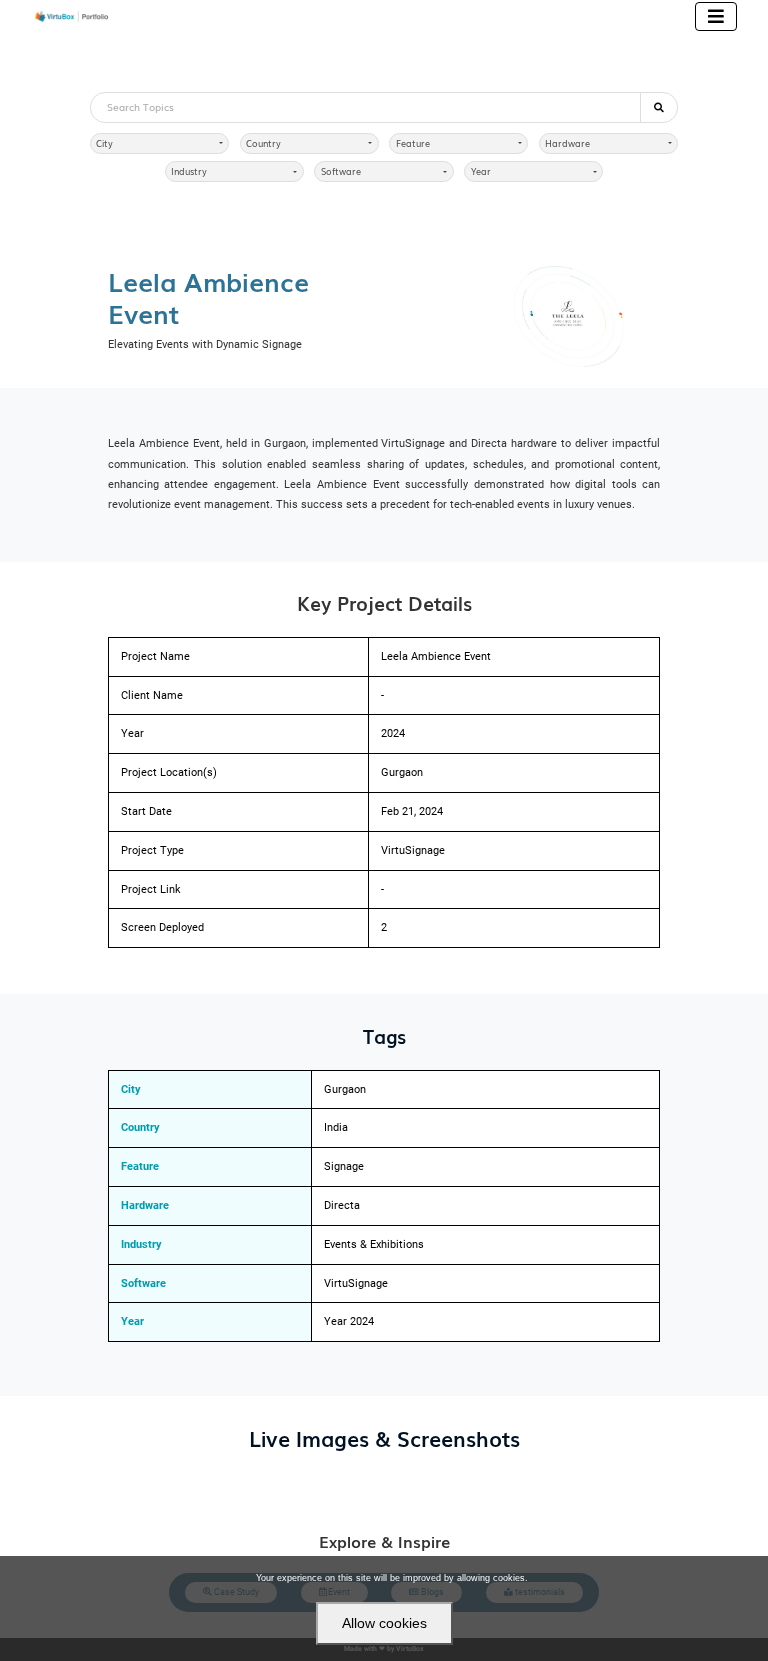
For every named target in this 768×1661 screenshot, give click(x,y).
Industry (189, 171)
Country (263, 143)
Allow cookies (384, 1623)
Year (481, 171)
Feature (413, 143)
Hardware (567, 143)
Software (341, 171)
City (104, 143)
